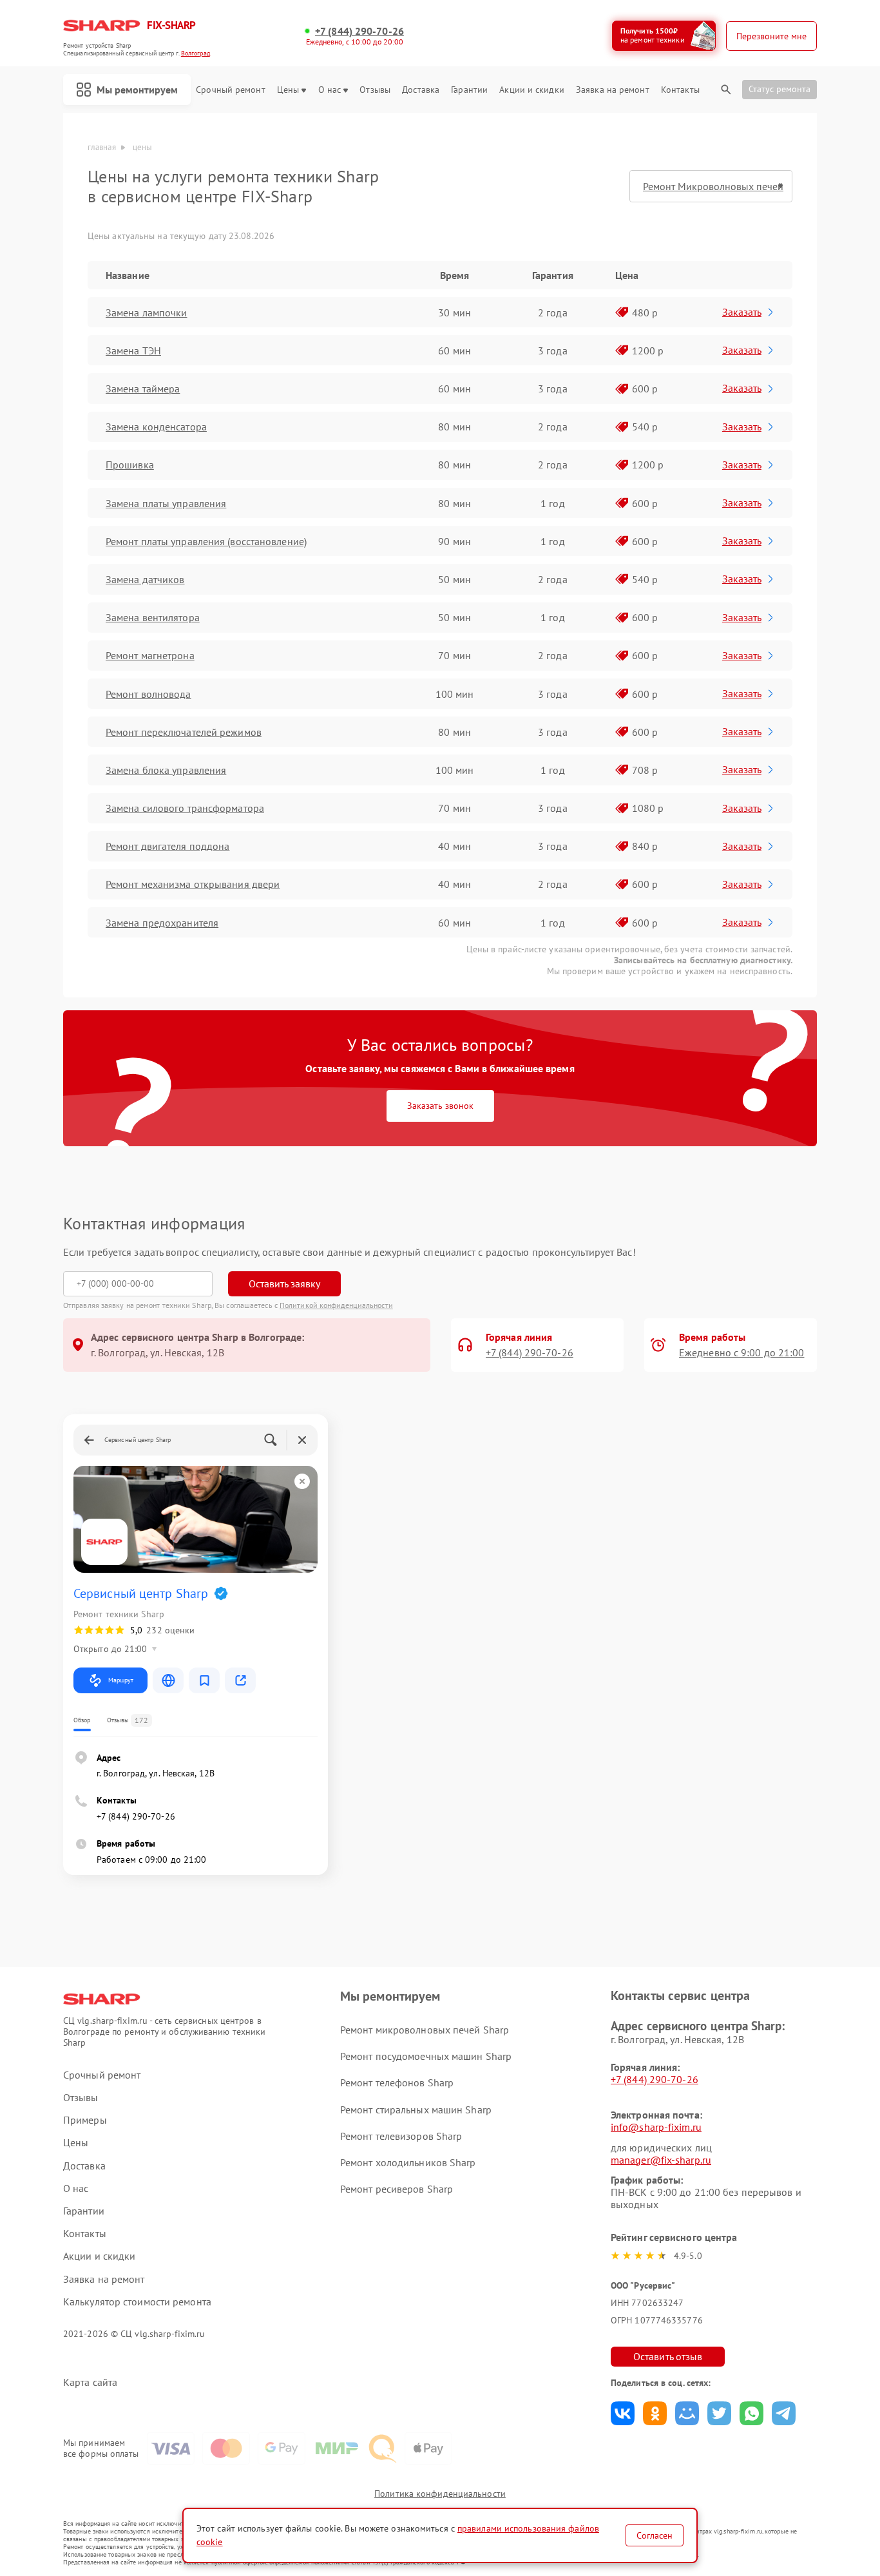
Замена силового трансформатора (185, 808)
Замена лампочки (147, 312)
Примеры (85, 2120)
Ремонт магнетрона (150, 655)
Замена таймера (143, 389)
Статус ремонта (780, 89)
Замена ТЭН (133, 351)
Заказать (742, 312)
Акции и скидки (531, 90)
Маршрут (121, 1680)
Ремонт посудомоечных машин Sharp (426, 2056)
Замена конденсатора (156, 427)
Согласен (655, 2535)
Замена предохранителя (162, 923)
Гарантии (469, 90)
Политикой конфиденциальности (336, 1305)
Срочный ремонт (230, 90)
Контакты (680, 90)
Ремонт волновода (148, 694)
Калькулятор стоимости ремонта (137, 2302)
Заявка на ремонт (613, 90)
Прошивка (130, 465)
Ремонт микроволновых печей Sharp (425, 2030)
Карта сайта (90, 2382)
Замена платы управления (166, 503)
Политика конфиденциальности (440, 2494)
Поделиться (623, 2413)
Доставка (421, 90)
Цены (288, 90)
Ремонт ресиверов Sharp (397, 2189)
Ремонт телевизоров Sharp (401, 2136)
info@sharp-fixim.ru (656, 2127)
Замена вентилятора (153, 617)
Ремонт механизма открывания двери (193, 884)
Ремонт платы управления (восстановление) (206, 541)
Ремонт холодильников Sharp (408, 2162)
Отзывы (375, 90)
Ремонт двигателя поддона (167, 846)
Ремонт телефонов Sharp (397, 2082)
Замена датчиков (145, 579)
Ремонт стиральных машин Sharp (416, 2110)
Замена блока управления (166, 770)
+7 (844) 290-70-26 (359, 31)
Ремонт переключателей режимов (184, 732)
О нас (330, 90)
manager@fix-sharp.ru (661, 2160)
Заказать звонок (440, 1106)
